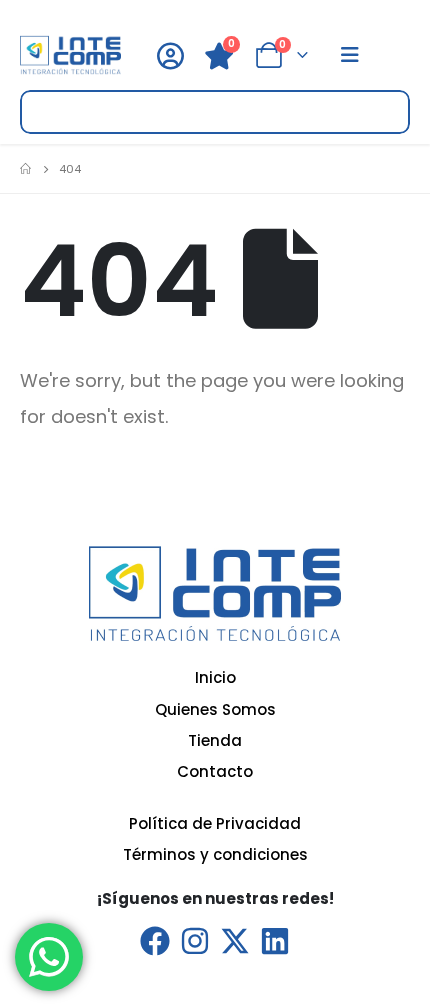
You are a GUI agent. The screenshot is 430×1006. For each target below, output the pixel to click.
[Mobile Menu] (350, 55)
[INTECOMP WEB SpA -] (70, 55)
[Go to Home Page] (25, 169)
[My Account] (170, 55)
